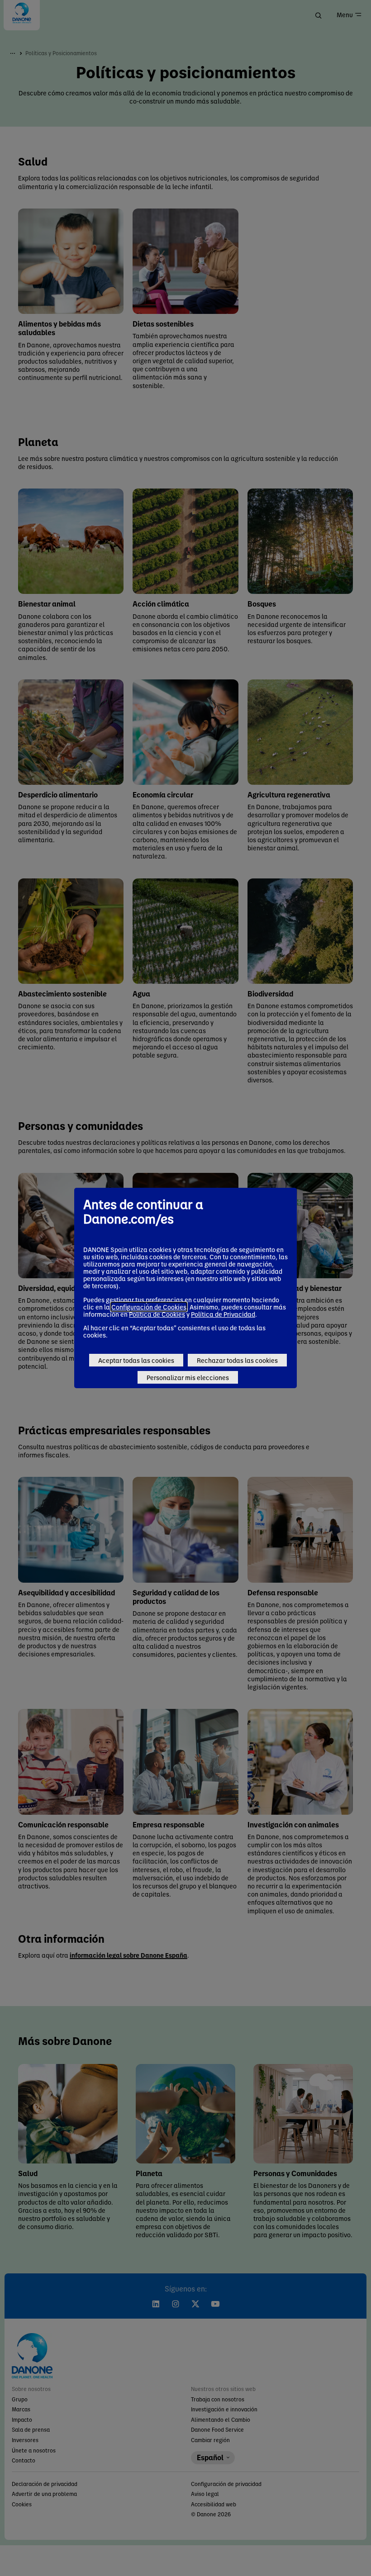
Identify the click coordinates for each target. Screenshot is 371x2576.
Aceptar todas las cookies (136, 1360)
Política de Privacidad (223, 1314)
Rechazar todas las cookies (237, 1360)
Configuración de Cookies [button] (149, 1307)
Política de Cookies (157, 1314)
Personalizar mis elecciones (188, 1377)
